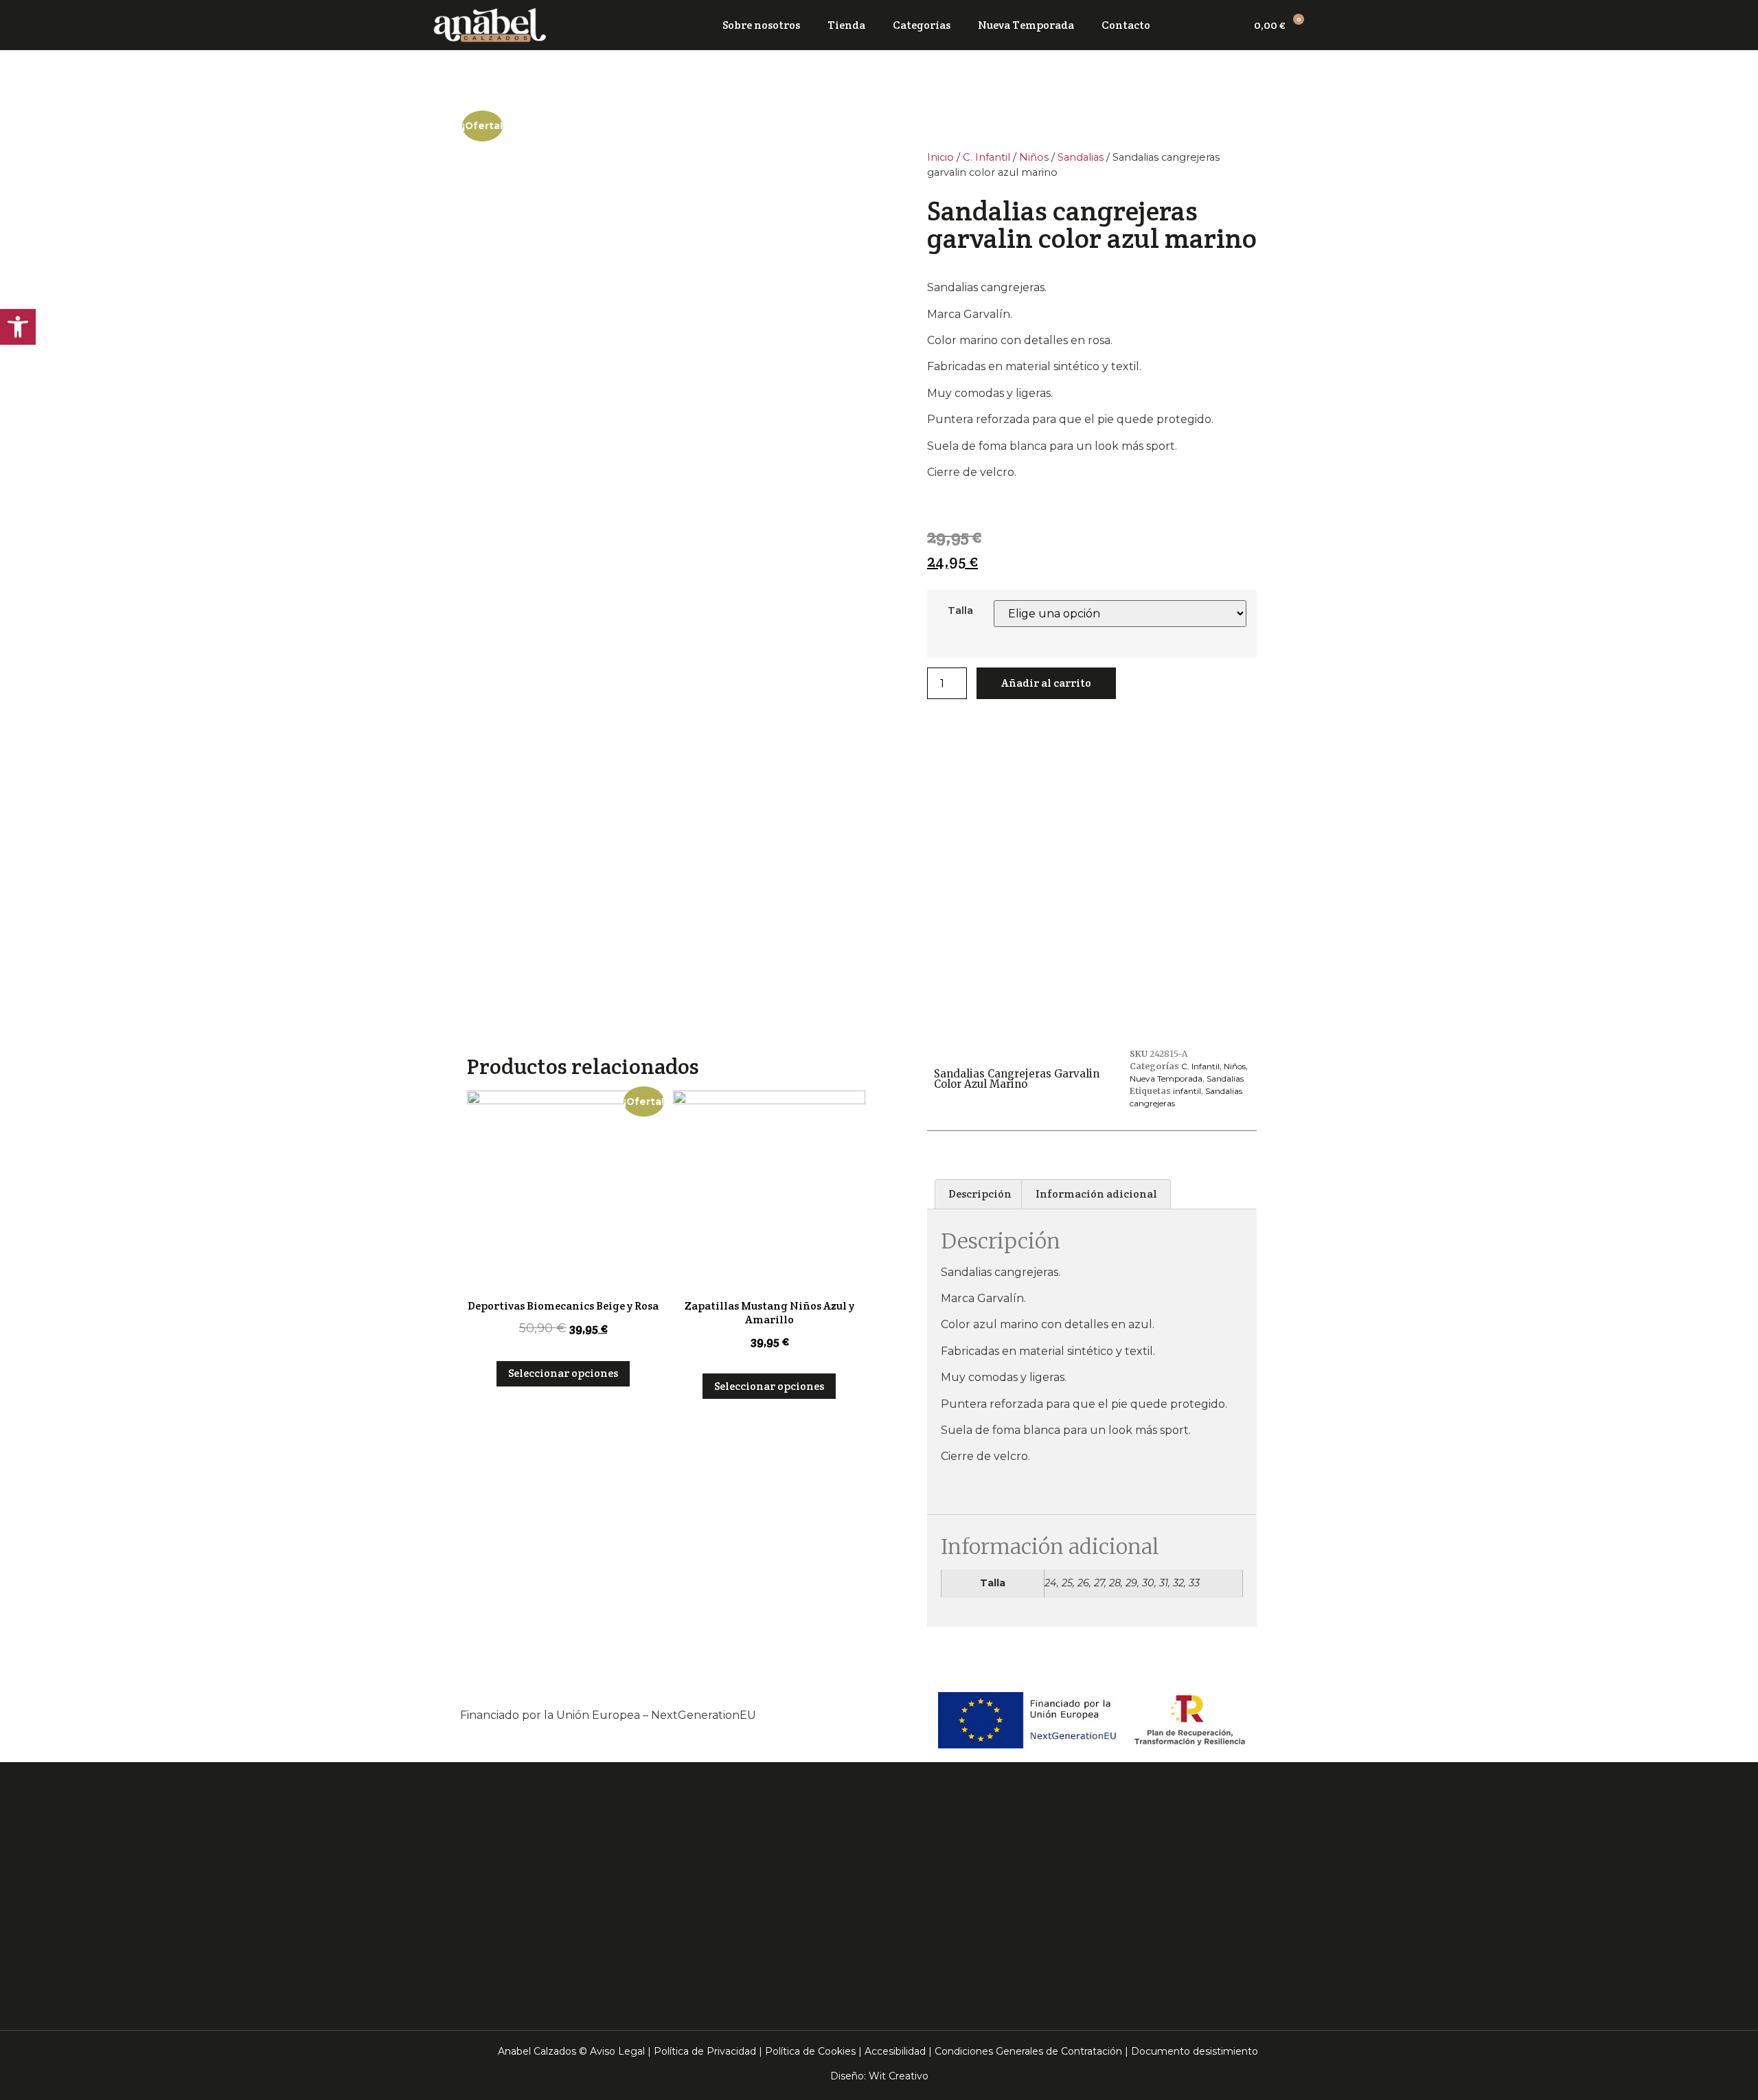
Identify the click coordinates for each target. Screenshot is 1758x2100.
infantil (1187, 1091)
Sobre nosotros (761, 25)
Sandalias (1081, 157)
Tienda (846, 25)
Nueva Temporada (1026, 25)
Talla (960, 610)
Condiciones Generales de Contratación (1028, 2051)
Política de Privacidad (705, 2051)
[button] (18, 327)
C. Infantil (986, 157)
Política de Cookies (810, 2051)
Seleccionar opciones (563, 1373)
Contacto (1126, 25)
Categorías (922, 25)
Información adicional (1096, 1194)
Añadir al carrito (1046, 683)
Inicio (940, 157)
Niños (1034, 157)
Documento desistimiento (1195, 2051)
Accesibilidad (895, 2051)
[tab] (980, 1194)
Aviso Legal (617, 2051)
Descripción (980, 1194)
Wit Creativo (899, 2076)
